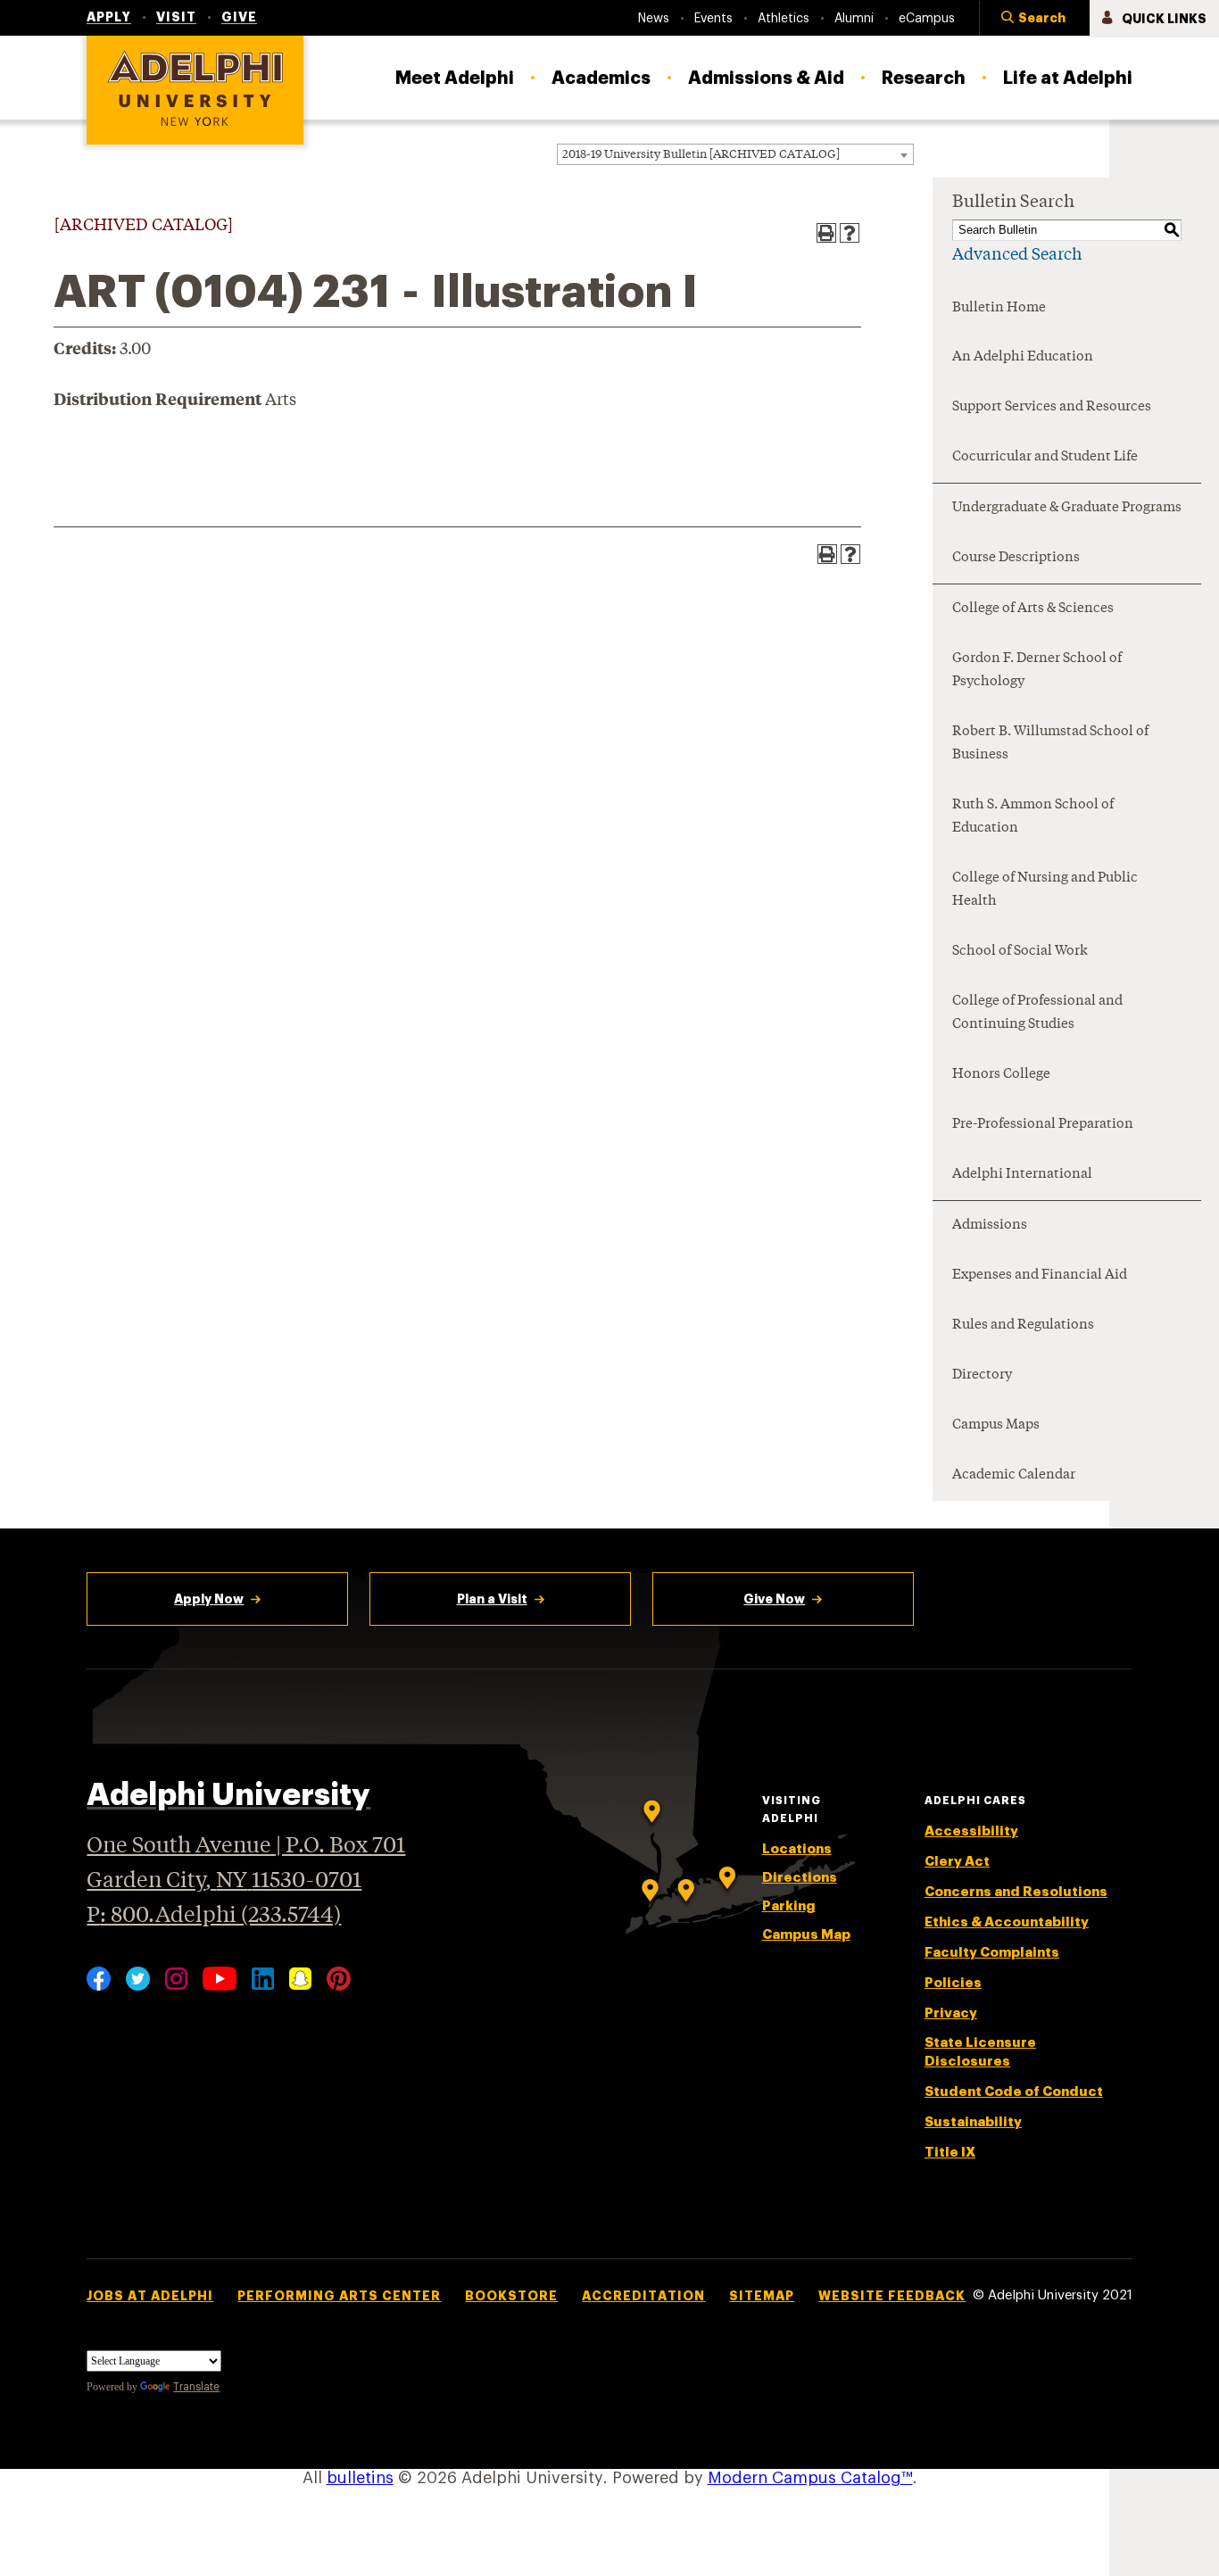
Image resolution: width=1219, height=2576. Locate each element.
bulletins (360, 2478)
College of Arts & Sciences (1033, 609)
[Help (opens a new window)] (850, 233)
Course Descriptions (1016, 558)
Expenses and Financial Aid (1040, 1276)
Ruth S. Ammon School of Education (1033, 817)
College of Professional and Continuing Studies (1037, 1013)
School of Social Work (1020, 952)
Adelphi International (1022, 1175)
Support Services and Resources (1052, 407)
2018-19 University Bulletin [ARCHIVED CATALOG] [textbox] (701, 155)
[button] (1034, 19)
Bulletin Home (999, 308)
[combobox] (735, 154)
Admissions (990, 1226)
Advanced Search (1017, 255)
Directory (982, 1375)
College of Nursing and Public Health (1045, 890)
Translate (196, 2387)
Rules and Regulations (1023, 1325)
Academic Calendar (1014, 1475)
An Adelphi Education (1023, 357)
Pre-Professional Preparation (1043, 1125)
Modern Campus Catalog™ (810, 2478)
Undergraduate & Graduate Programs (1067, 508)
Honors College (1001, 1075)
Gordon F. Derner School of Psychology (1037, 671)
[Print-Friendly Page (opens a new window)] (826, 233)
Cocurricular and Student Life (1045, 457)
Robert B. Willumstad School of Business (1050, 744)
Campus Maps (996, 1425)
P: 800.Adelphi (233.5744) (214, 1916)
